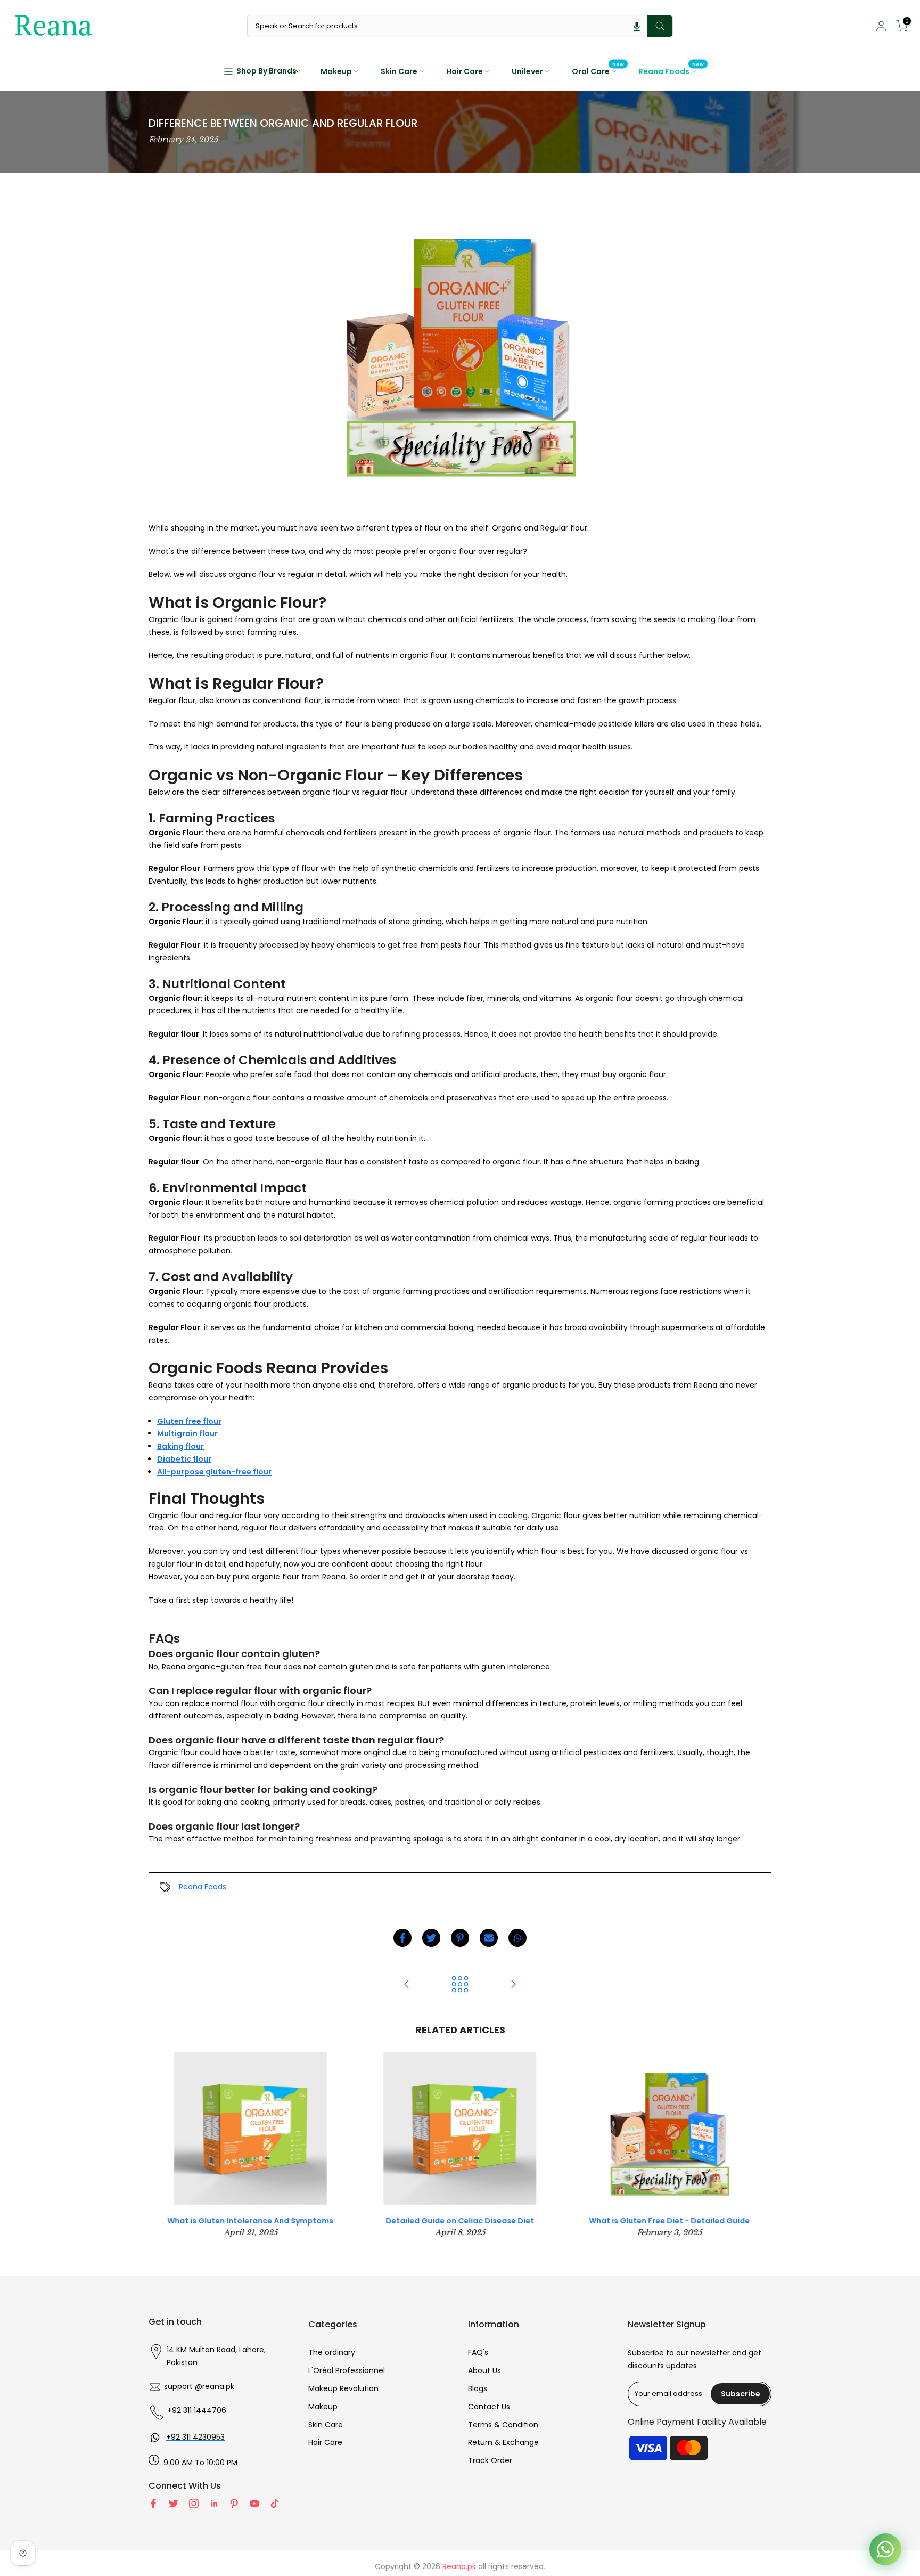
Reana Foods (671, 71)
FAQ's (478, 2352)
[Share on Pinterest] (460, 1938)
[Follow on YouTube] (254, 2504)
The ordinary (332, 2352)
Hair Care (465, 71)
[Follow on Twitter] (174, 2504)
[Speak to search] (637, 26)
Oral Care (598, 71)
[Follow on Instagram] (194, 2504)
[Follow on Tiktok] (275, 2504)
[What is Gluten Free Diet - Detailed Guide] (407, 1985)
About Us (484, 2370)
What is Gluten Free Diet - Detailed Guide (669, 2221)
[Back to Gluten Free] (460, 1985)
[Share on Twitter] (431, 1938)
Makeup (336, 71)
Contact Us (489, 2407)
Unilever (527, 71)
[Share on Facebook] (402, 1938)
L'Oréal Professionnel (347, 2370)
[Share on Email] (489, 1938)
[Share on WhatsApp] (517, 1938)
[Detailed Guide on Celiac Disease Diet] (513, 1985)
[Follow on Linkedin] (214, 2504)
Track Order (490, 2460)
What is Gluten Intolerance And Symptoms (251, 2221)
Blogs (478, 2388)
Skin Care (399, 71)
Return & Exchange (503, 2442)
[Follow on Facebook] (153, 2504)
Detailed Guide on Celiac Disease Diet (460, 2221)
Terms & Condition (503, 2425)
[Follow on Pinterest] (234, 2504)
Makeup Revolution (343, 2388)
